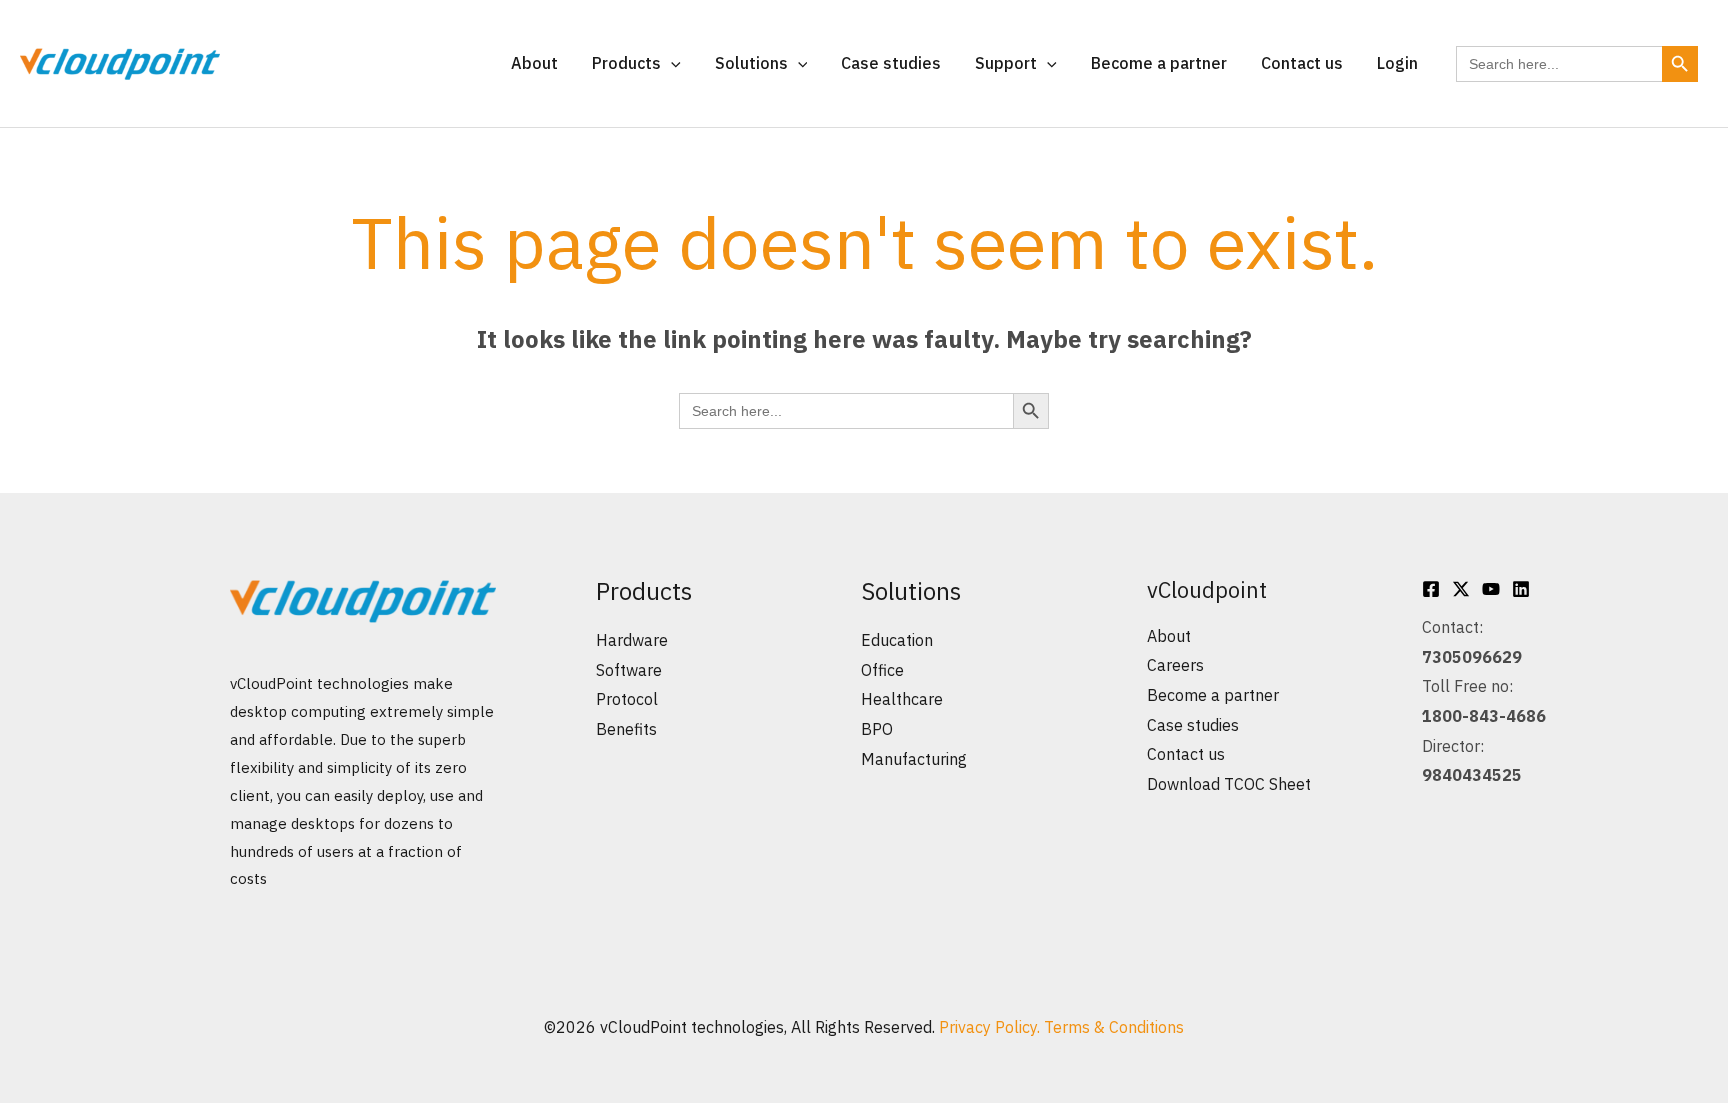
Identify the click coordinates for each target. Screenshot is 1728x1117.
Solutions (751, 63)
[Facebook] (1431, 589)
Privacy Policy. (991, 1027)
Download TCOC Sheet (1229, 784)
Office (882, 670)
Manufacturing (914, 759)
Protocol (627, 699)
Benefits (626, 729)
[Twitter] (1461, 589)
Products (626, 63)
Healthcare (902, 699)
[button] (671, 63)
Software (629, 670)
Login (1397, 63)
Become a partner (1159, 63)
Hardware (632, 640)
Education (897, 640)
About (534, 63)
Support (1006, 63)
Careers (1175, 665)
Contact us (1302, 63)
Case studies (891, 63)
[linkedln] (1521, 589)
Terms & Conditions (1114, 1027)
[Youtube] (1491, 589)
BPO (877, 729)
